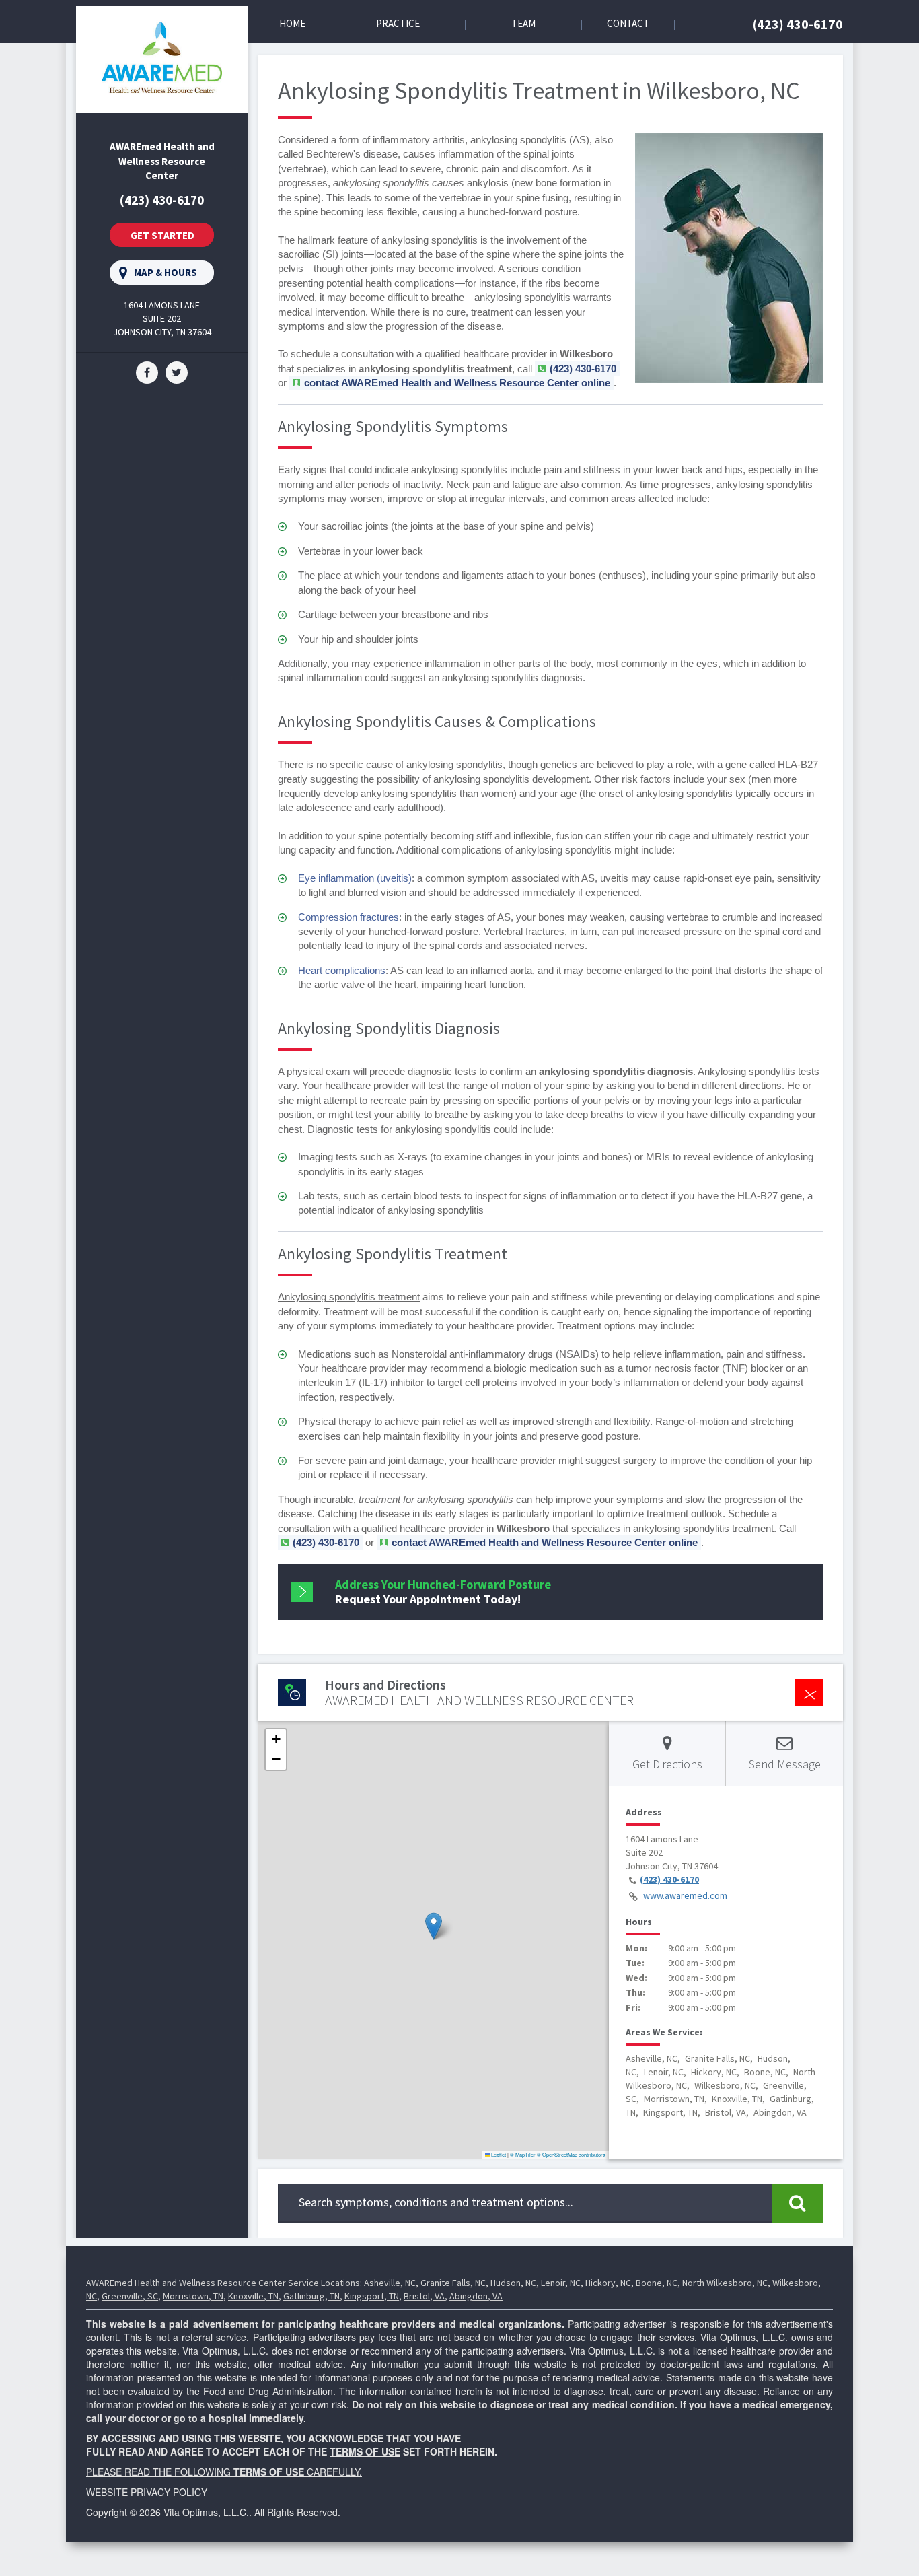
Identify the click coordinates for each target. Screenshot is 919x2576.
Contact (628, 23)
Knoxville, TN (253, 2296)
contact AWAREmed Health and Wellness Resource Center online (457, 383)
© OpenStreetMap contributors (571, 2154)
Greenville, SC (130, 2296)
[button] (434, 1926)
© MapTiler (523, 2154)
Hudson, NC (513, 2283)
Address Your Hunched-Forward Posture (443, 1592)
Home (292, 23)
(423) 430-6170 (798, 24)
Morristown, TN (193, 2296)
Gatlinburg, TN (311, 2296)
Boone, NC (657, 2283)
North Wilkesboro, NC (725, 2283)
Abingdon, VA (476, 2296)
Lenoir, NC (561, 2283)
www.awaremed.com (685, 1895)
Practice (398, 23)
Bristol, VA (424, 2296)
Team (523, 23)
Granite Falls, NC (453, 2283)
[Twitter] (177, 372)
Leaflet (498, 2154)
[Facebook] (147, 372)
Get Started (162, 235)
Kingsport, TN (372, 2296)
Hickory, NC (608, 2283)
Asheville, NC (390, 2283)
